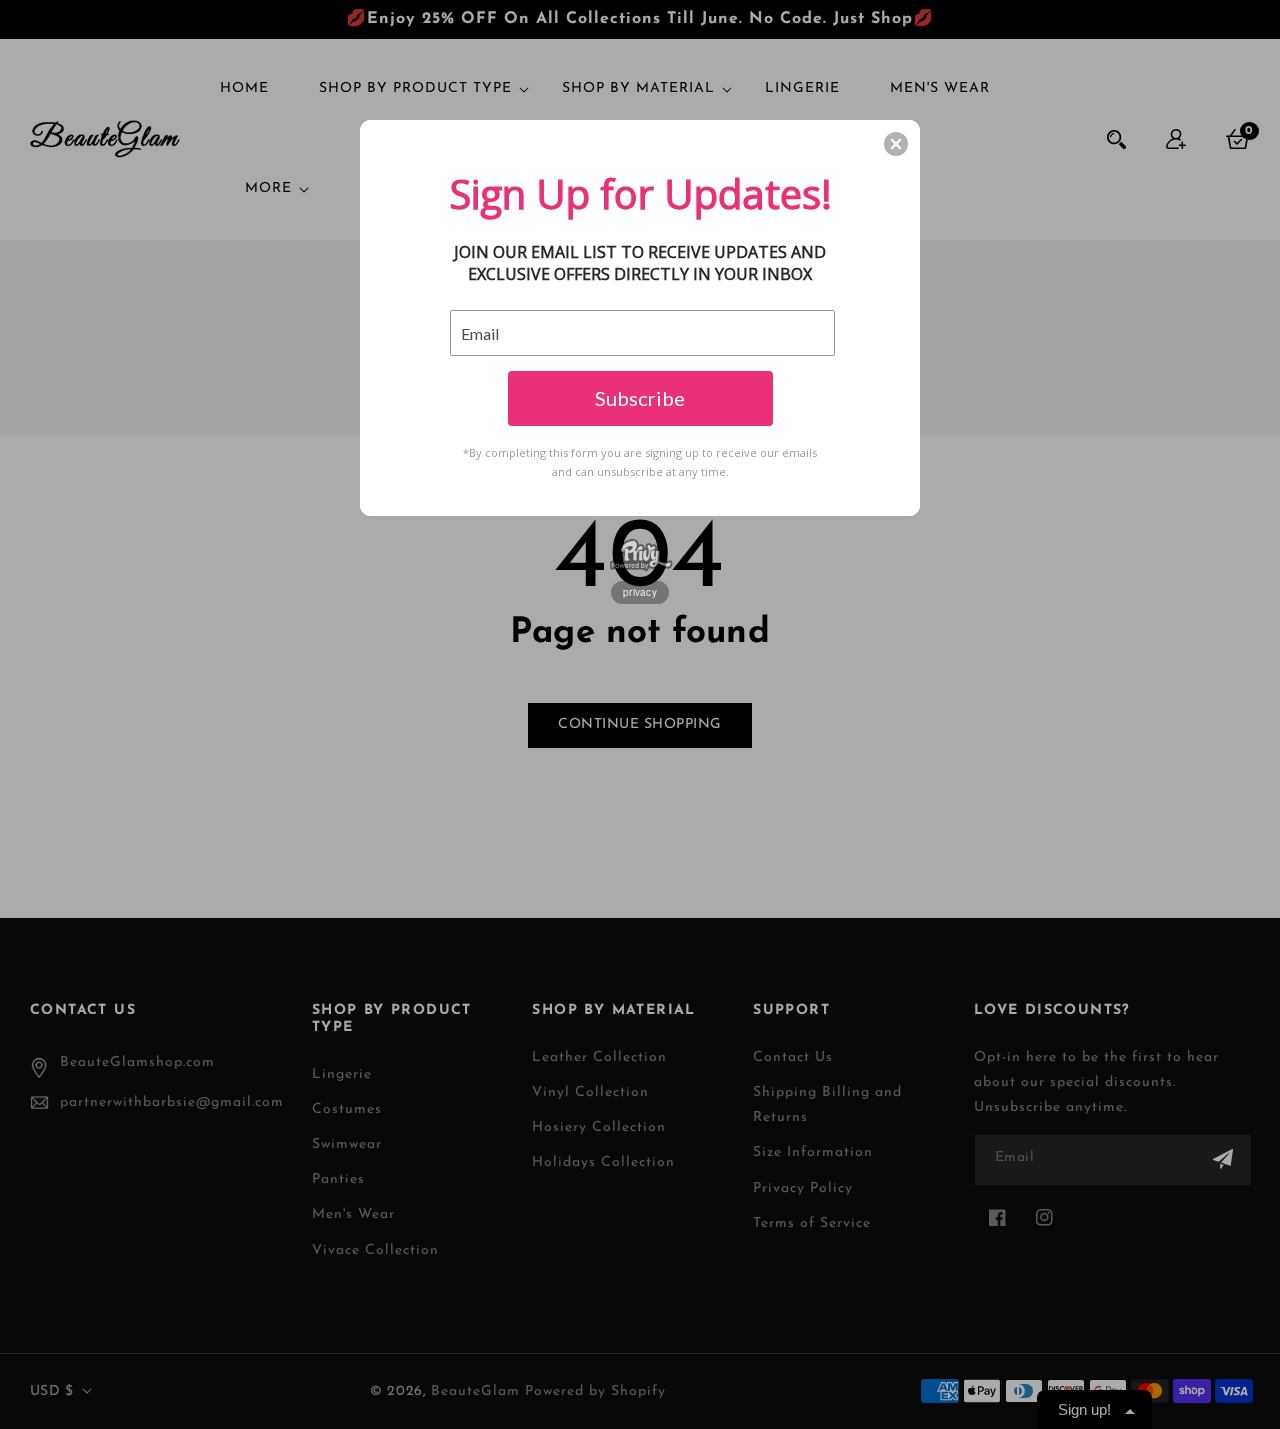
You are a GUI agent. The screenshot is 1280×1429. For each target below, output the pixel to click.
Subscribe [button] (640, 398)
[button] (896, 144)
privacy (640, 592)
